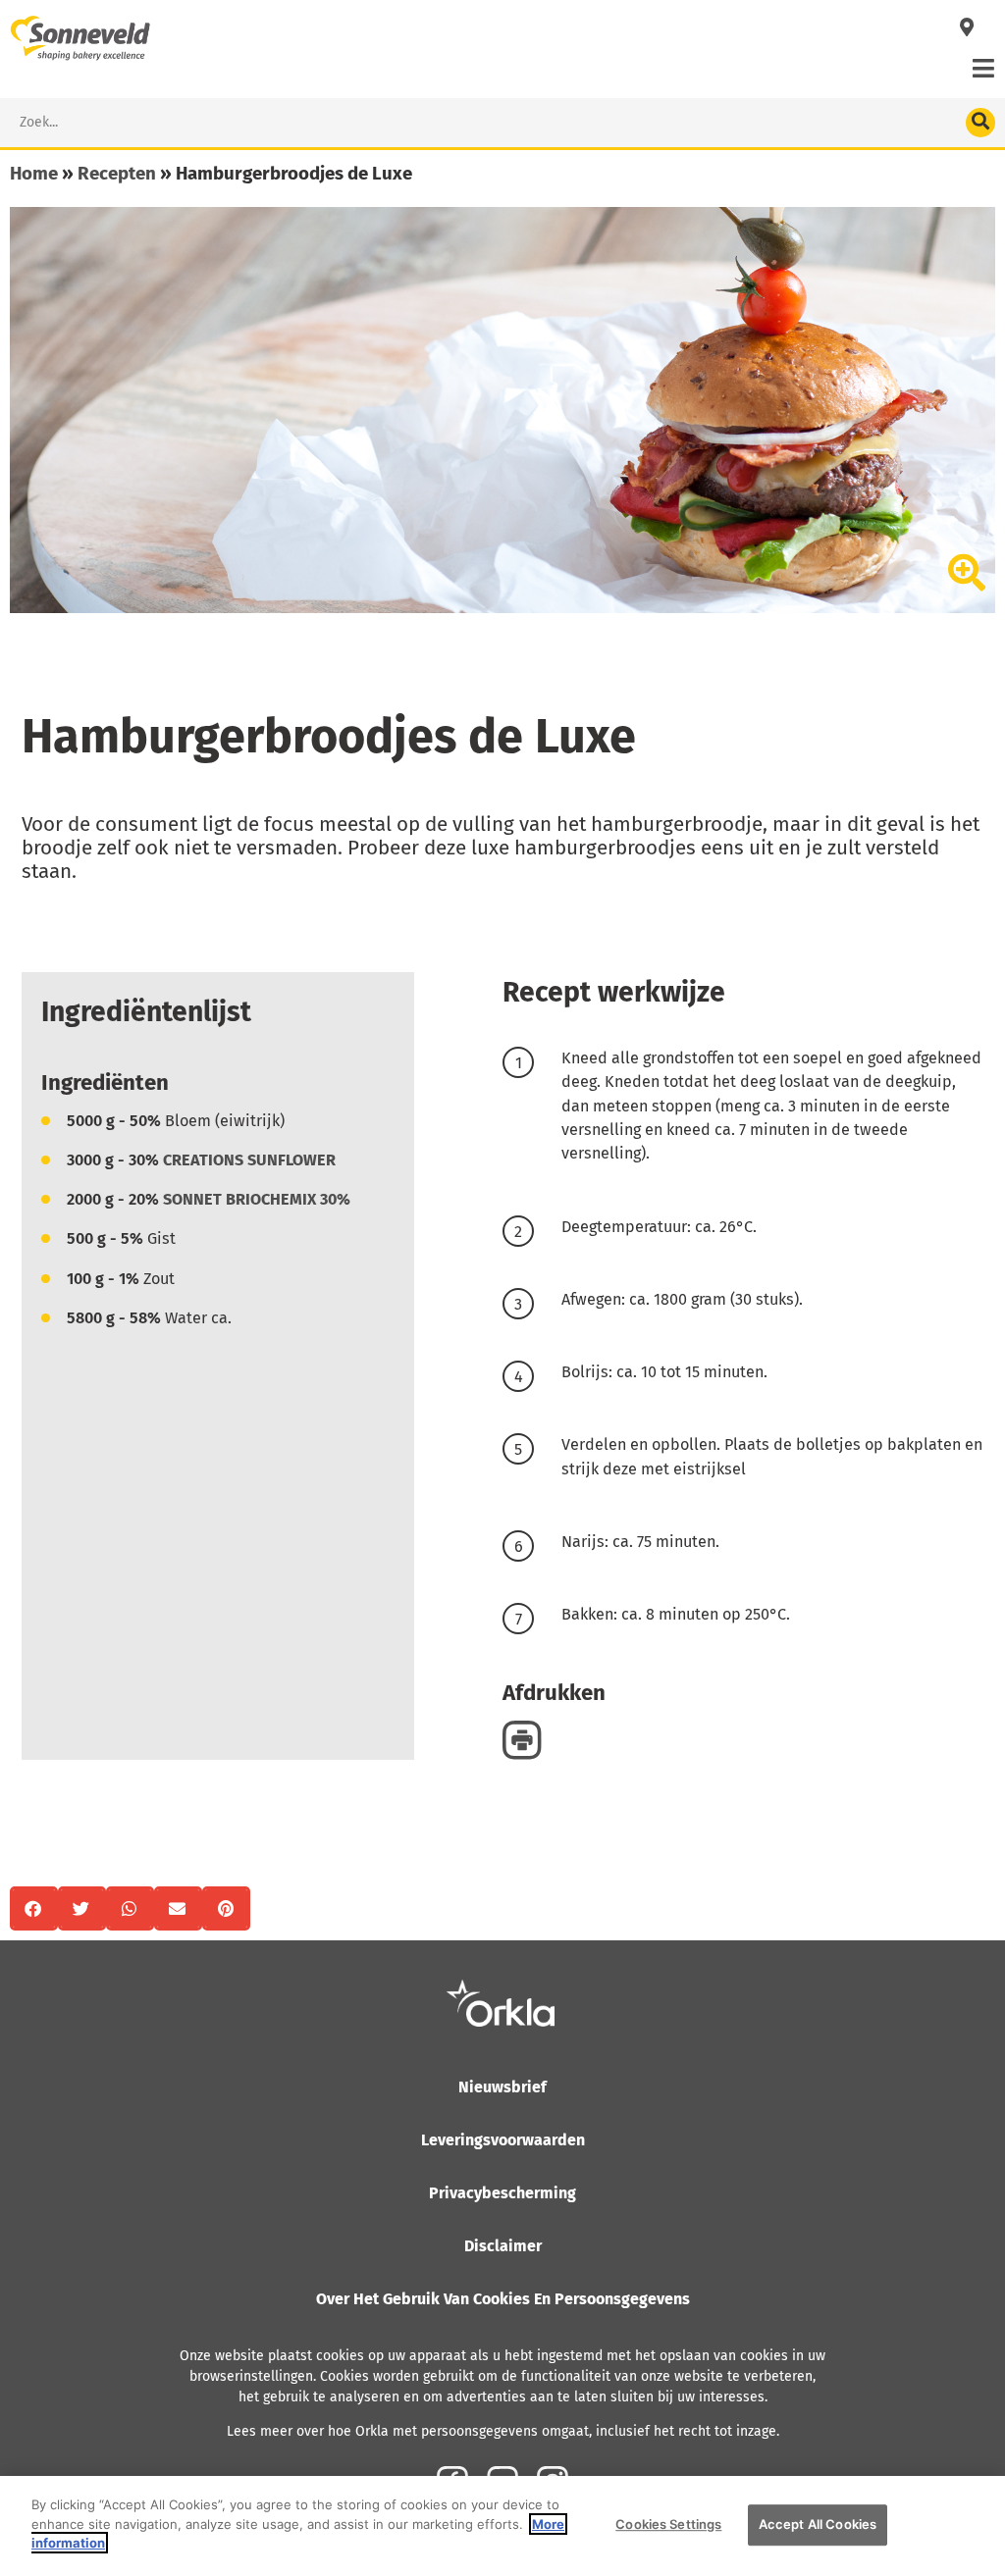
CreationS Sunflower (249, 1160)
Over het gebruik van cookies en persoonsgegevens (503, 2299)
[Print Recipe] (522, 1739)
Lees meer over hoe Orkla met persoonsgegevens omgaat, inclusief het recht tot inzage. (503, 2431)
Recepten (117, 173)
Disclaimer (503, 2246)
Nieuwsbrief (502, 2087)
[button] (34, 1908)
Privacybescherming (502, 2193)
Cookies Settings (668, 2524)
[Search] (980, 123)
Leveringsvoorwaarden (503, 2140)
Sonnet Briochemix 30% (257, 1199)
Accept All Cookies (818, 2524)
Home (34, 173)
